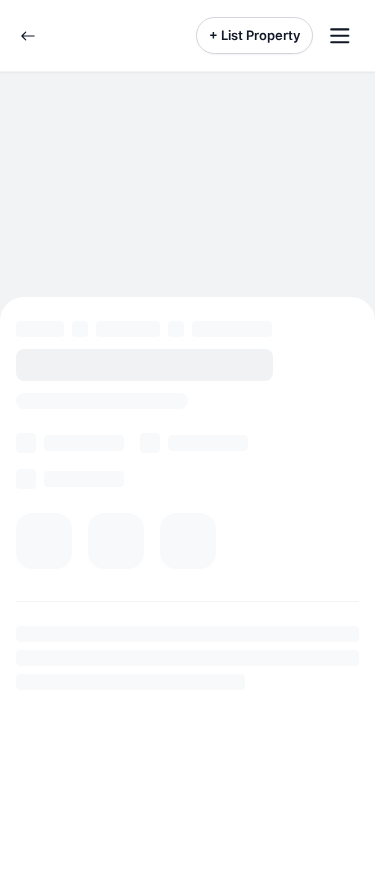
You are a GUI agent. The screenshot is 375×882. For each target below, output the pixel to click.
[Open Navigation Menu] (340, 36)
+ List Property (254, 35)
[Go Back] (28, 36)
